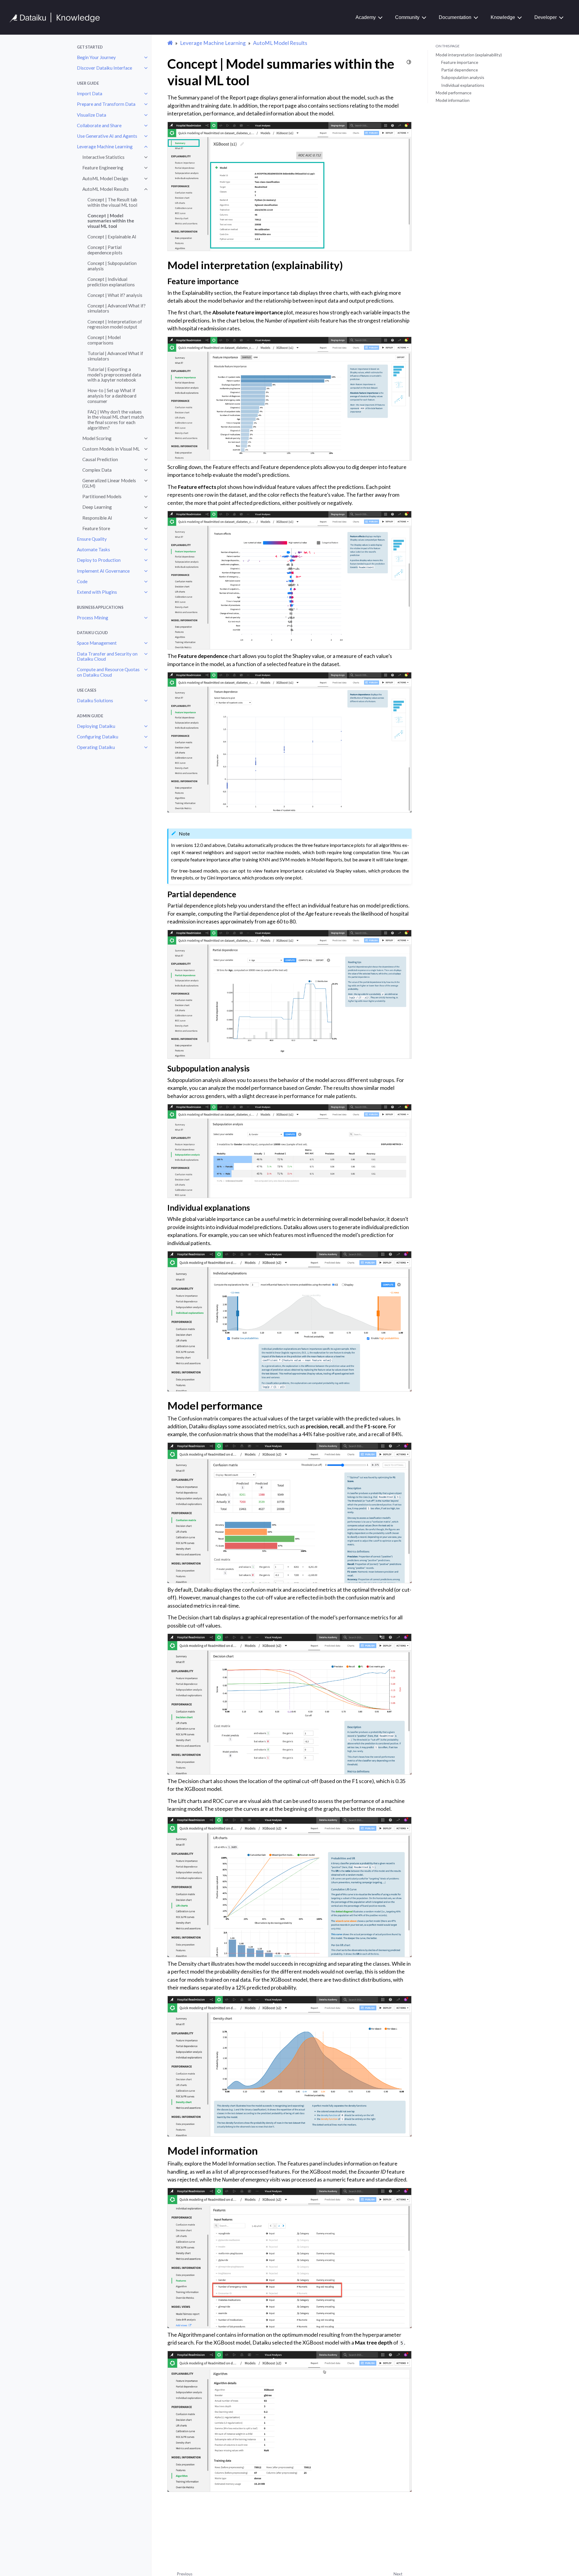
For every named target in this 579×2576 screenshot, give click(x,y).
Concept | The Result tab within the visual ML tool (112, 202)
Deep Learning (97, 507)
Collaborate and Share (99, 125)
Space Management (97, 643)
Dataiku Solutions (95, 700)
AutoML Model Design (105, 178)
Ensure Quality (92, 539)
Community (407, 17)
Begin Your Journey (96, 57)
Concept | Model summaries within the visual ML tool (111, 221)
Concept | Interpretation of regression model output (115, 324)
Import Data (90, 93)
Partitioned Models (102, 496)
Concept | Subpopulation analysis (112, 266)
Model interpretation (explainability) (469, 55)
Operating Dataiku (96, 747)
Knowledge (503, 17)
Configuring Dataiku (98, 737)
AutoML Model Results (106, 189)
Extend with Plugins (97, 592)
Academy (366, 17)
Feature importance (460, 62)
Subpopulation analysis (463, 77)
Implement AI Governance (103, 571)
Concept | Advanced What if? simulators (117, 308)
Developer (546, 17)
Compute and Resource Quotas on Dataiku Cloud (108, 672)
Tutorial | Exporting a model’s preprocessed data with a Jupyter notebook (114, 374)
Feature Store (96, 528)
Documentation (455, 17)
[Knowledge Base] (57, 17)
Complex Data (97, 470)
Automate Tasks (93, 549)
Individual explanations (463, 85)
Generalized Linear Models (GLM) (109, 483)
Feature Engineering (103, 168)
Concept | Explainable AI (112, 237)
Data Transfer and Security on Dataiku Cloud (107, 656)
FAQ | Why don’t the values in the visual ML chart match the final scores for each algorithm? (116, 420)
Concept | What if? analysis (115, 295)
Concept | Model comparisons (104, 340)
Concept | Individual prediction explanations (111, 282)
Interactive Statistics (103, 157)
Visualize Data (92, 115)
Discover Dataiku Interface (104, 68)
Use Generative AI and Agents (107, 136)
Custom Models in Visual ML (111, 449)
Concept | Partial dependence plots (105, 250)
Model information (453, 100)
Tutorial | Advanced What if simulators (115, 356)
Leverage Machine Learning (105, 146)
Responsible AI (97, 518)
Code (82, 581)
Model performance (454, 93)
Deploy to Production (99, 560)
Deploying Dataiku (96, 726)
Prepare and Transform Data (106, 104)
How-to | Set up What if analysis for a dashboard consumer (112, 396)
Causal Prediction (100, 459)
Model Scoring (97, 438)
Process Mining (93, 618)
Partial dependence (460, 70)
